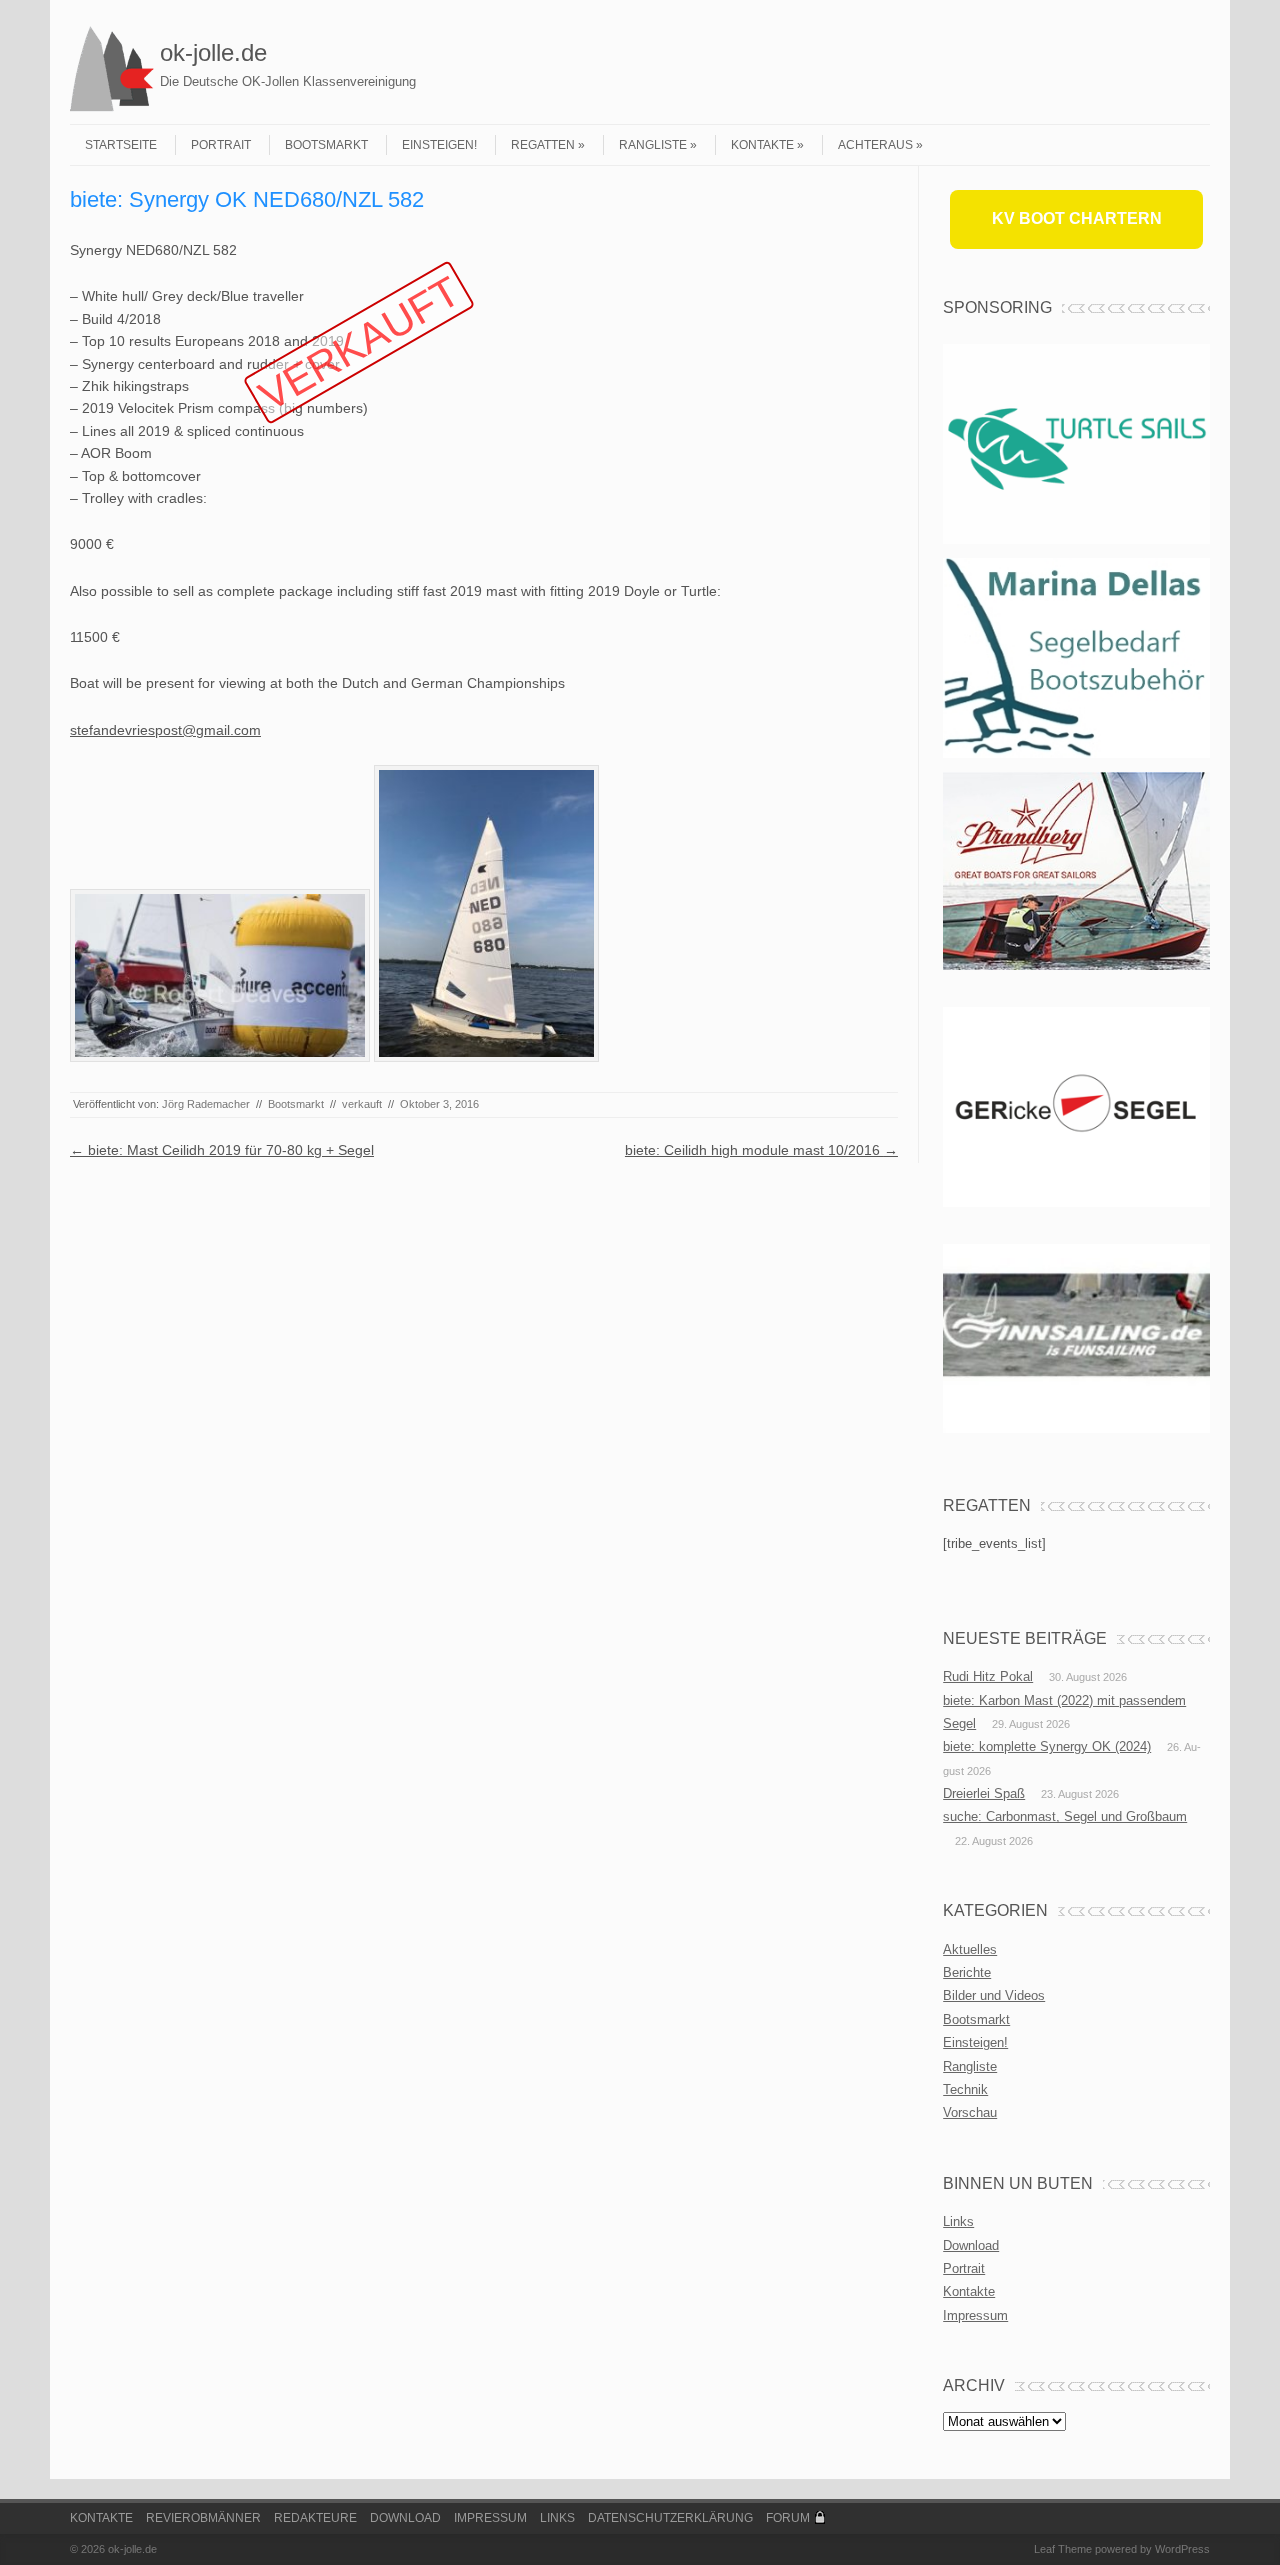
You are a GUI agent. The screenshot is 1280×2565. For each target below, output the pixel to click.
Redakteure (315, 2518)
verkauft (362, 1104)
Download (971, 2245)
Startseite (121, 145)
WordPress (1182, 2549)
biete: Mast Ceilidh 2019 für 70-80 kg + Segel (222, 1150)
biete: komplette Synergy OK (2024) (1047, 1746)
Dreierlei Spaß (984, 1793)
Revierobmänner (203, 2518)
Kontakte (762, 145)
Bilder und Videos (994, 1995)
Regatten (543, 145)
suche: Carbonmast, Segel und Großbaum (1065, 1816)
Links (958, 2221)
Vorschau (970, 2112)
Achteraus (875, 145)
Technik (965, 2089)
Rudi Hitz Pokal (988, 1676)
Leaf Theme (1063, 2549)
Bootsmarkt (326, 145)
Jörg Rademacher (206, 1104)
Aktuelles (970, 1949)
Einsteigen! (439, 145)
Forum (788, 2518)
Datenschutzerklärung (670, 2518)
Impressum (975, 2315)
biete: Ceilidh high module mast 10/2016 (761, 1150)
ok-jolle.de (213, 52)
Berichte (967, 1972)
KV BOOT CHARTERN (1077, 218)
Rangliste (653, 145)
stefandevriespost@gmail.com (165, 730)
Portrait (221, 145)
